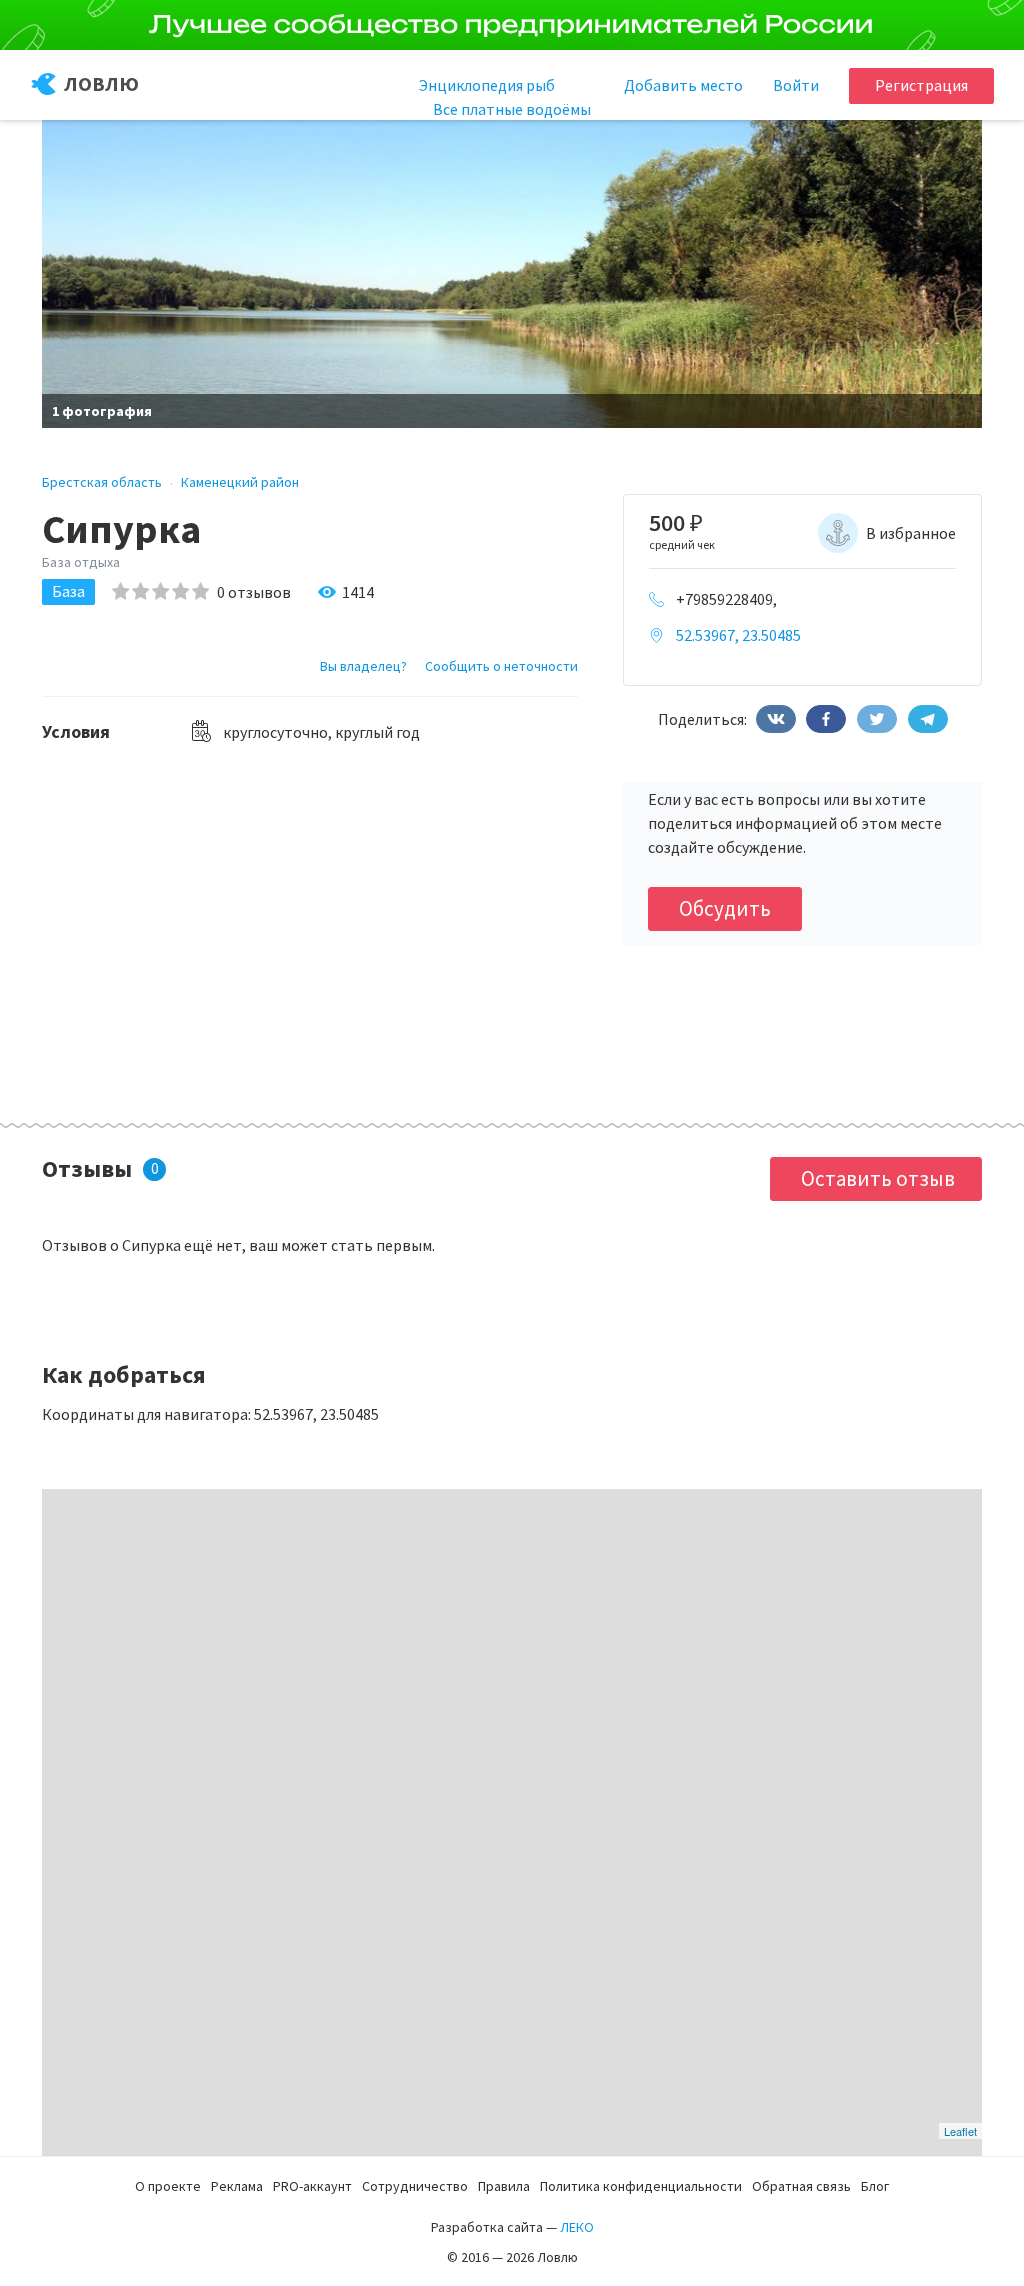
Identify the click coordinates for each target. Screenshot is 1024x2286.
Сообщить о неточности (501, 666)
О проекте (168, 2186)
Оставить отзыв (878, 1178)
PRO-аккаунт (312, 2186)
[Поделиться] (776, 719)
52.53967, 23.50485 (738, 635)
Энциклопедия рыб (487, 85)
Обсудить (725, 908)
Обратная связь (801, 2186)
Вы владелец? (363, 666)
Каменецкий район (240, 482)
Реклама (237, 2186)
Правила (504, 2186)
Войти (796, 85)
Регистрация (921, 85)
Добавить (683, 85)
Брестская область (102, 482)
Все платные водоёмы (512, 109)
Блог (875, 2186)
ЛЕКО (577, 2227)
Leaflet (960, 2131)
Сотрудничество (415, 2186)
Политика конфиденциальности (641, 2186)
